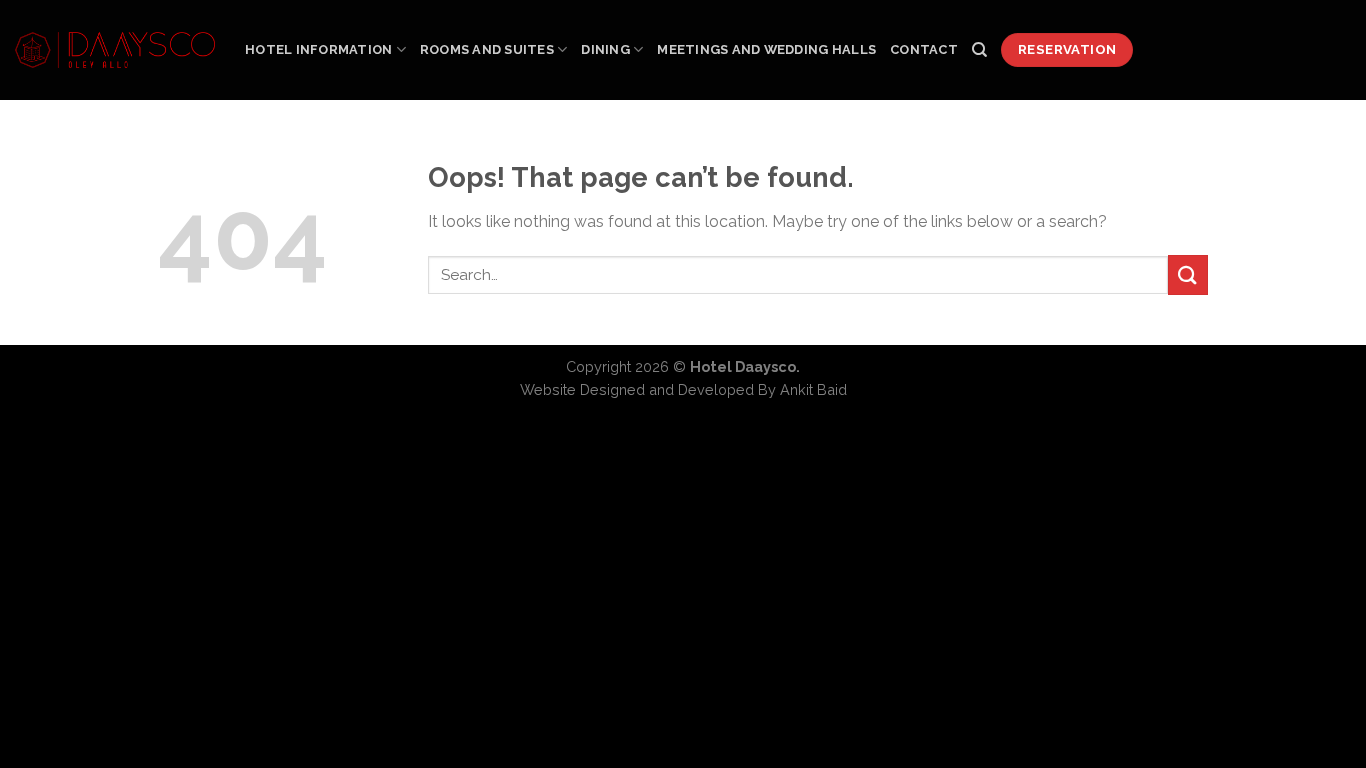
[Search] (979, 50)
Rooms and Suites (487, 49)
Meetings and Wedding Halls (766, 49)
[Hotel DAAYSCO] (115, 50)
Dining (605, 49)
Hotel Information (318, 49)
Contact (924, 49)
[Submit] (1188, 274)
